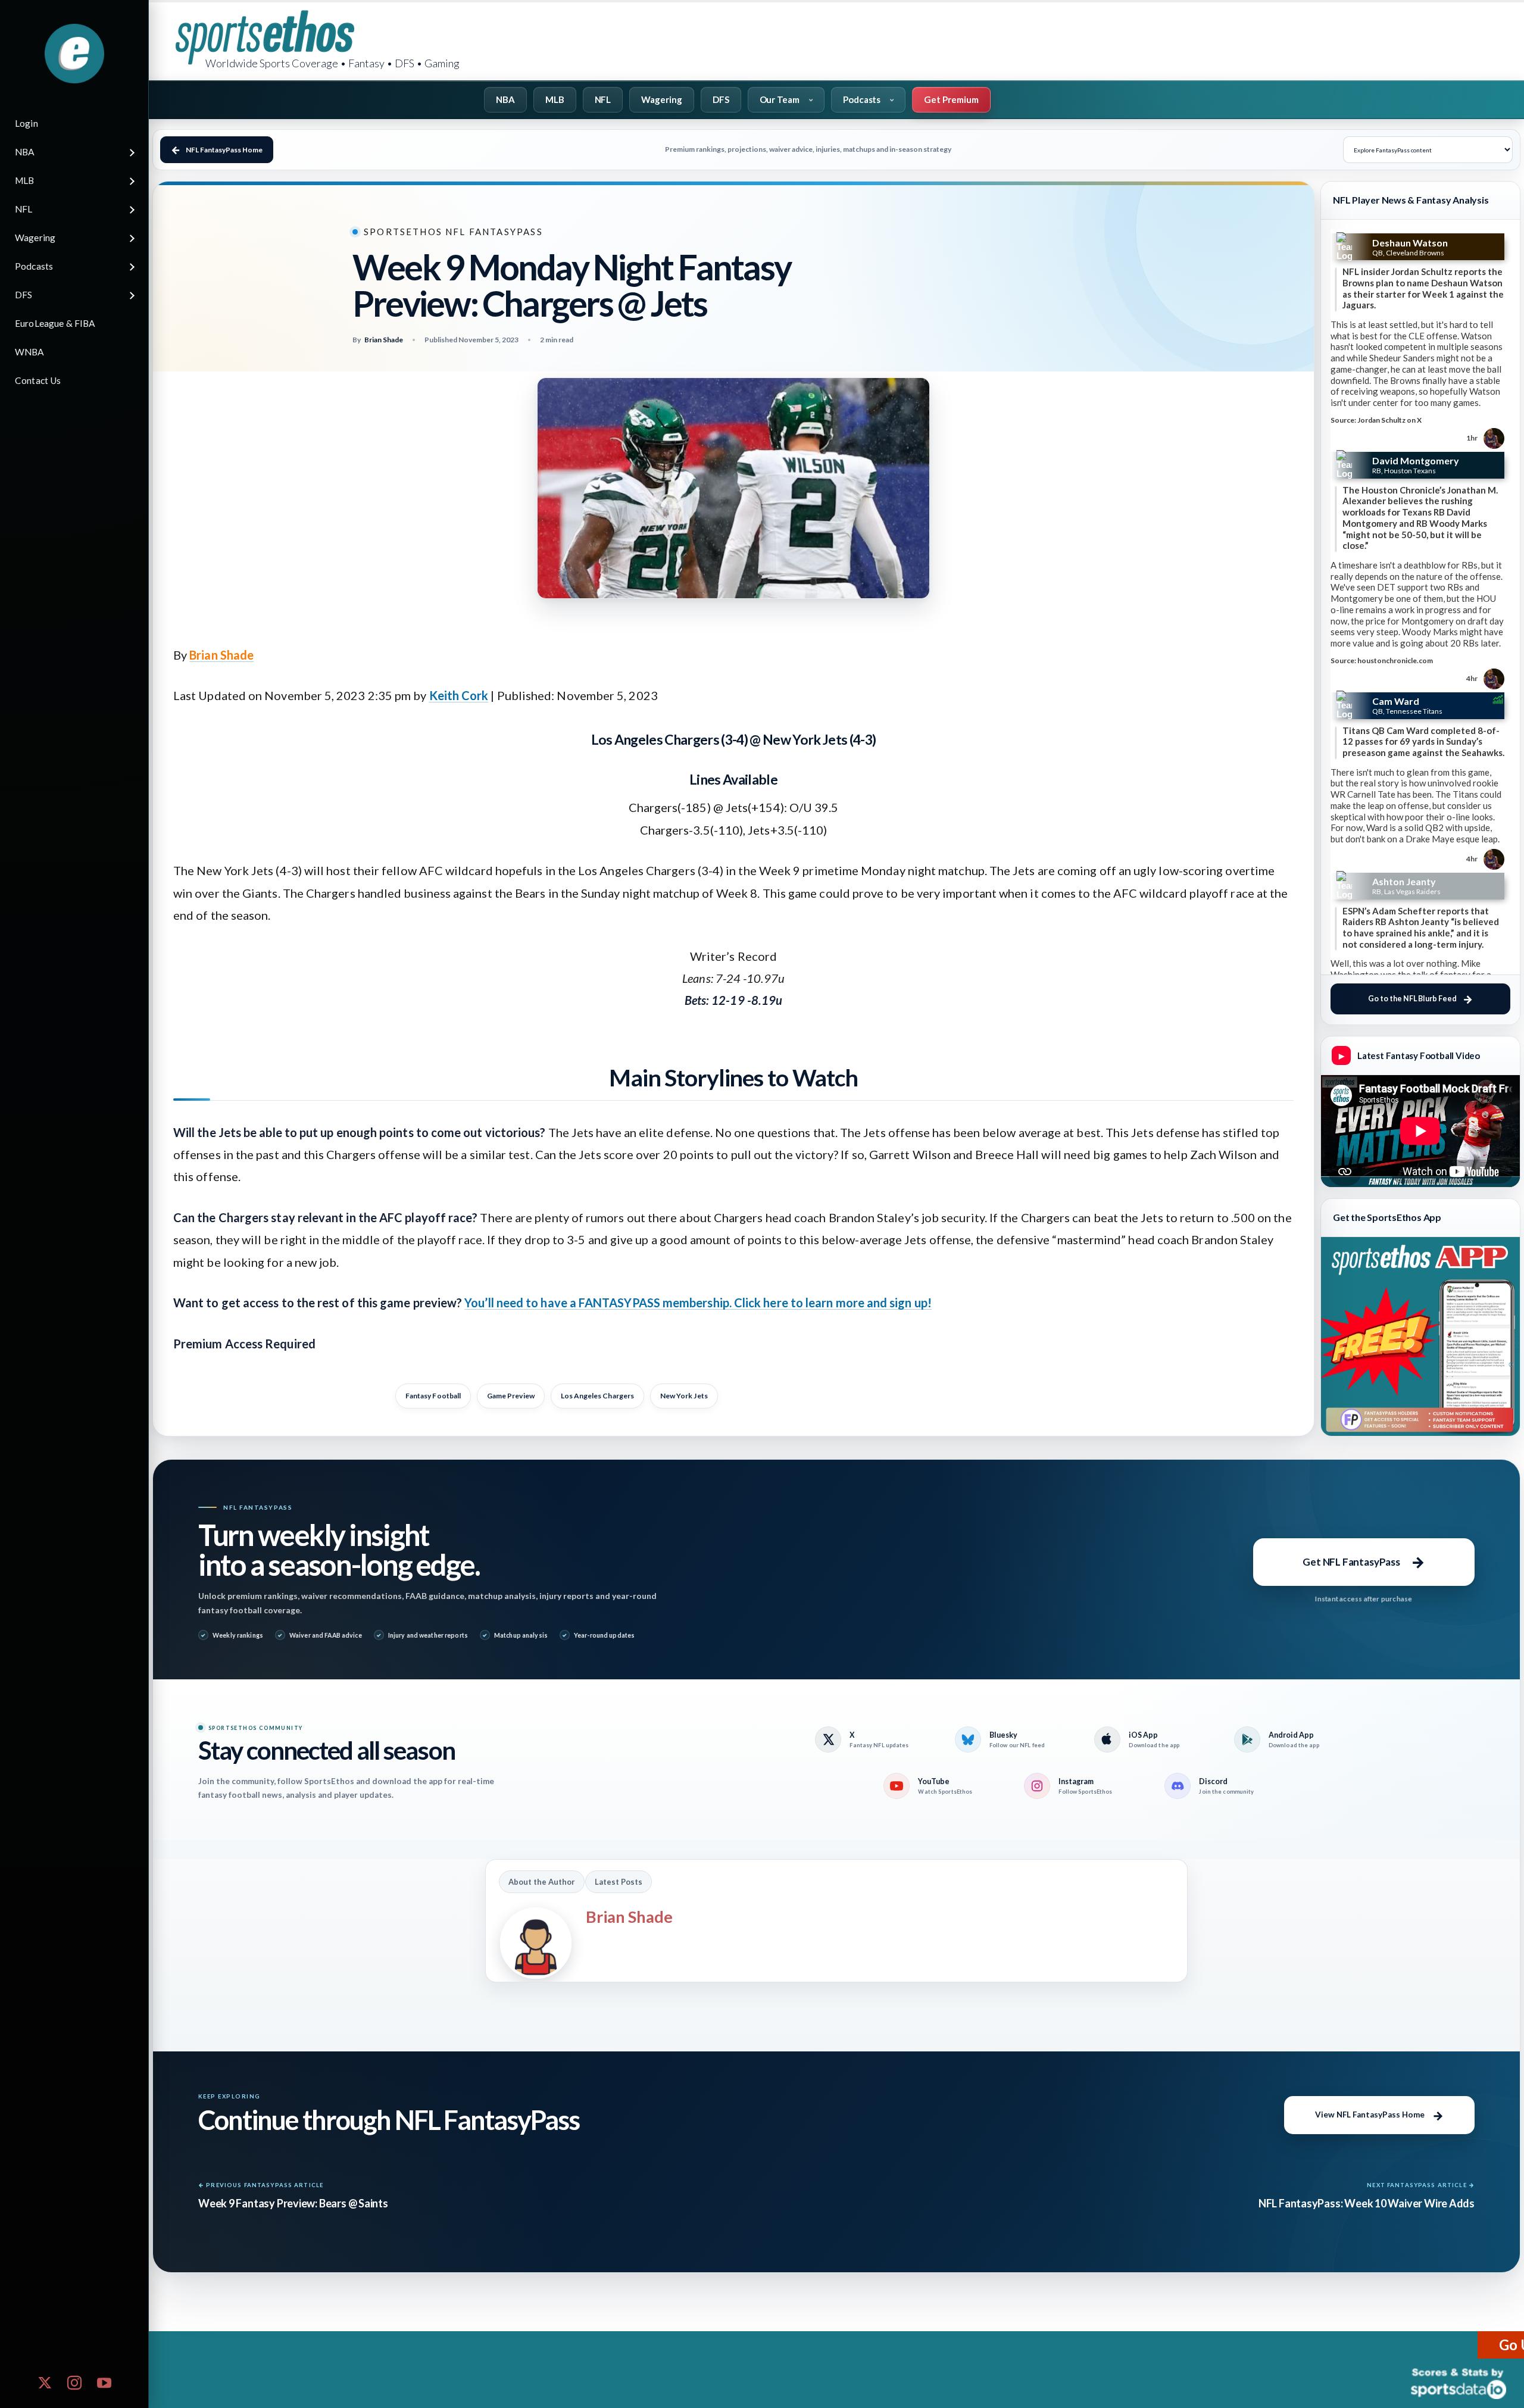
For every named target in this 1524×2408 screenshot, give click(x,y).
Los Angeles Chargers (597, 1396)
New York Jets (684, 1396)
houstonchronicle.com (1395, 660)
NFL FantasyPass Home (224, 150)
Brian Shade (221, 655)
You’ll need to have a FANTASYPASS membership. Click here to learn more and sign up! (698, 1303)
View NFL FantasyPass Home (1370, 2115)
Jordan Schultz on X (1389, 420)
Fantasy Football (433, 1396)
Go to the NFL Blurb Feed (1412, 999)
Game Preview (511, 1396)
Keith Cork (459, 695)
